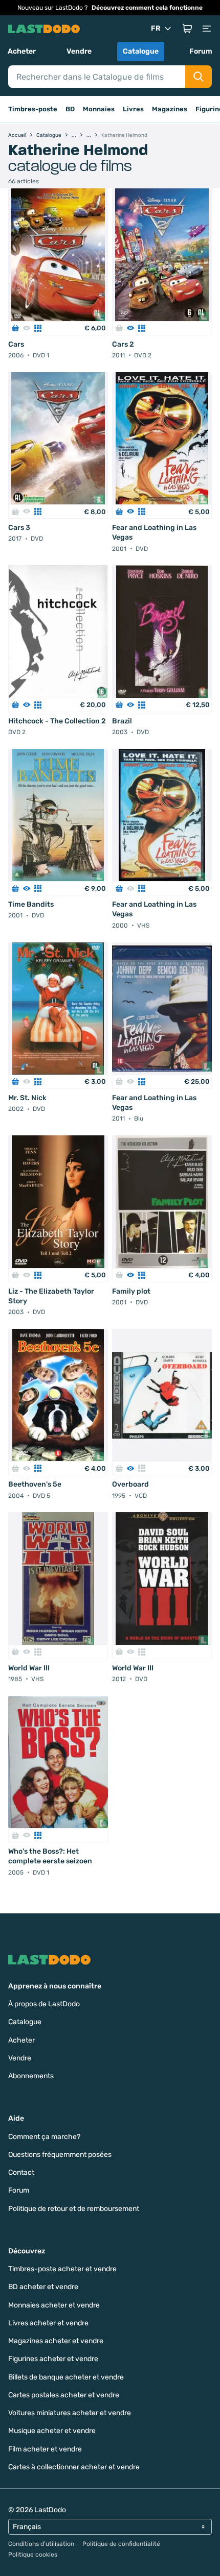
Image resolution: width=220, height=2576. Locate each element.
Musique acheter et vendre (52, 2431)
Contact (21, 2172)
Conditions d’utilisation (41, 2544)
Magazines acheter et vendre (56, 2341)
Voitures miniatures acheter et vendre (70, 2413)
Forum (201, 51)
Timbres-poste (33, 109)
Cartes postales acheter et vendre (64, 2395)
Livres (133, 109)
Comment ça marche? (44, 2137)
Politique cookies (33, 2555)
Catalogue (141, 51)
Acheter (22, 51)
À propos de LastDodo (44, 2004)
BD (70, 109)
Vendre (79, 51)
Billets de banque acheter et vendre (66, 2377)
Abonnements (31, 2076)
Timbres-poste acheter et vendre (62, 2269)
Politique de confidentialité (121, 2544)
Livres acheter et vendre (48, 2323)
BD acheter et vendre (43, 2287)
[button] (187, 29)
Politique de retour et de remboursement (74, 2209)
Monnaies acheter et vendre (54, 2305)
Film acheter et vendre (45, 2449)
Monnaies (99, 109)
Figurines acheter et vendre (53, 2359)
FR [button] (156, 28)
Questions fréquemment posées (60, 2155)
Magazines (170, 109)
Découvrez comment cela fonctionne (147, 8)
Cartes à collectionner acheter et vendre (74, 2467)
